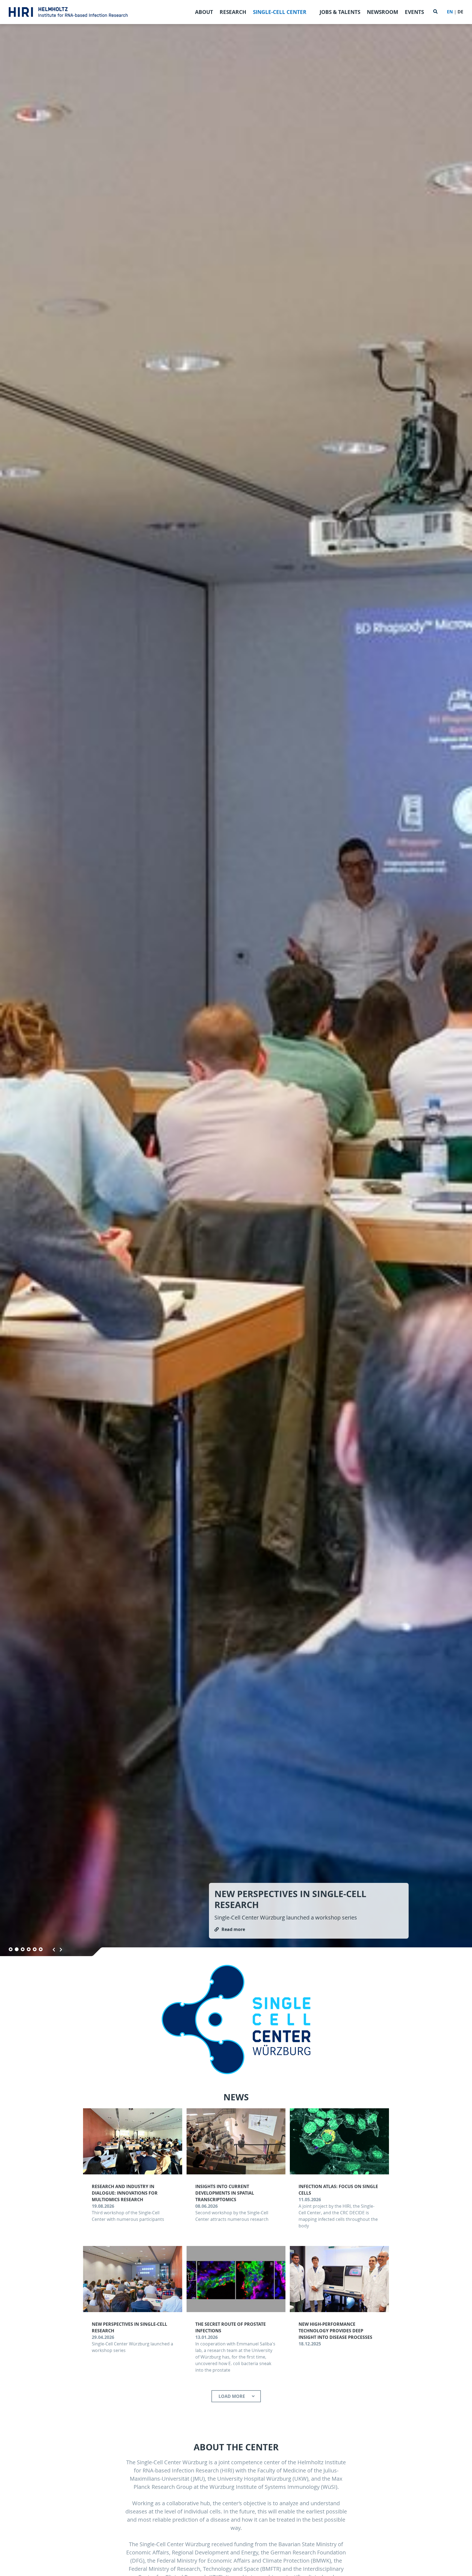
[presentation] (54, 1950)
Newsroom (383, 12)
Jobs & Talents (340, 12)
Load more (232, 2396)
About (204, 12)
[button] (11, 1949)
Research (233, 12)
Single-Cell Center (280, 12)
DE (460, 12)
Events (414, 12)
